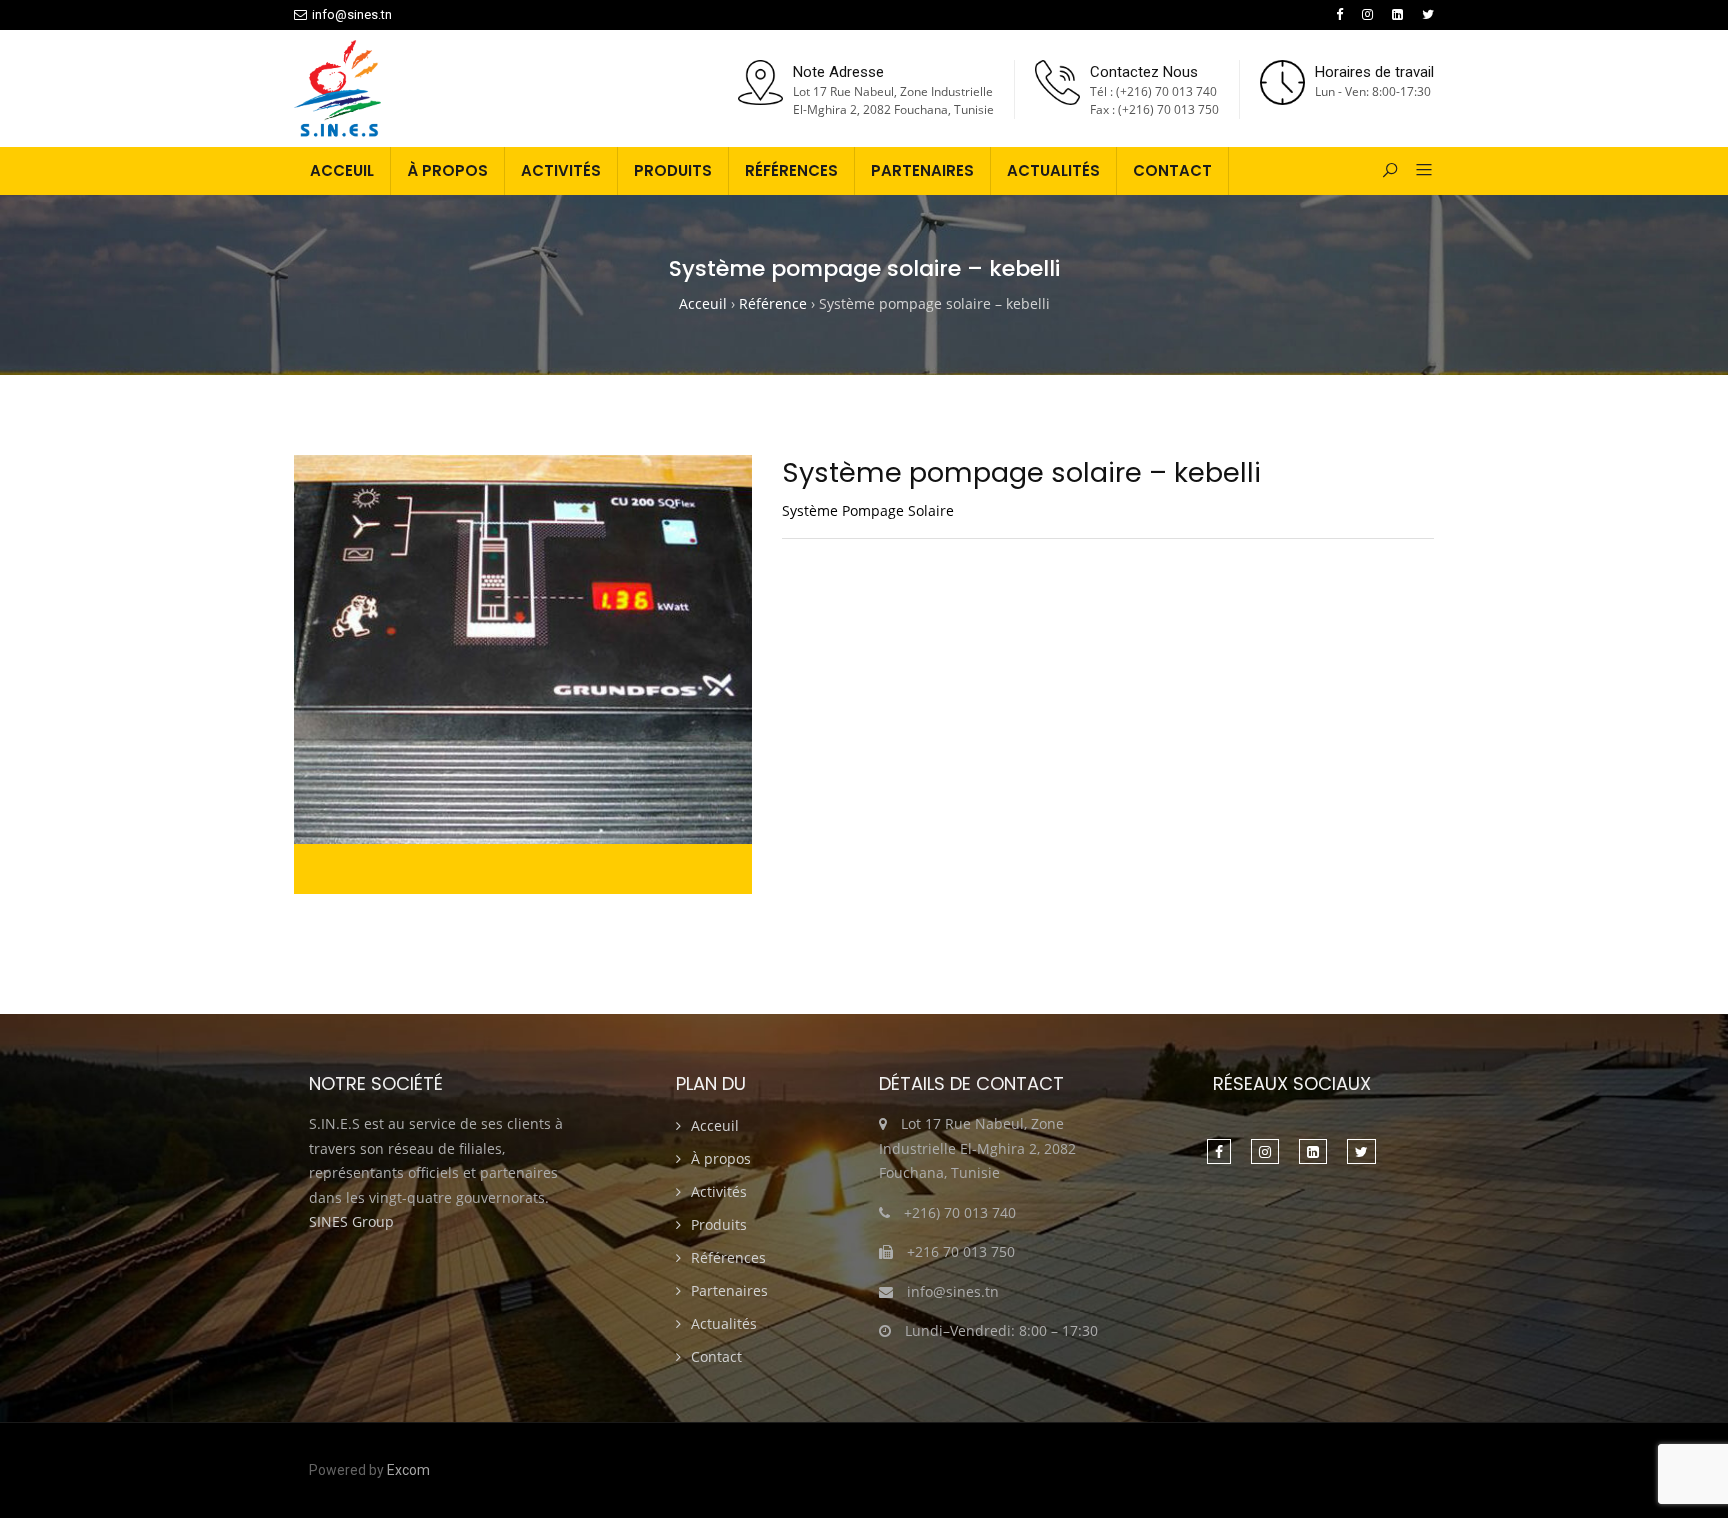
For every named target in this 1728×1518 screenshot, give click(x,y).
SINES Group (351, 1221)
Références (791, 170)
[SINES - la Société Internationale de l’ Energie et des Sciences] (337, 90)
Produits (673, 170)
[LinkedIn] (1397, 14)
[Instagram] (1367, 14)
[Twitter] (1428, 14)
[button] (1416, 171)
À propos (447, 170)
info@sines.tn (352, 14)
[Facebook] (1339, 14)
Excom (408, 1470)
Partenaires (922, 170)
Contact (1172, 170)
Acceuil (342, 170)
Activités (561, 170)
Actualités (1053, 170)
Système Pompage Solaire (868, 510)
